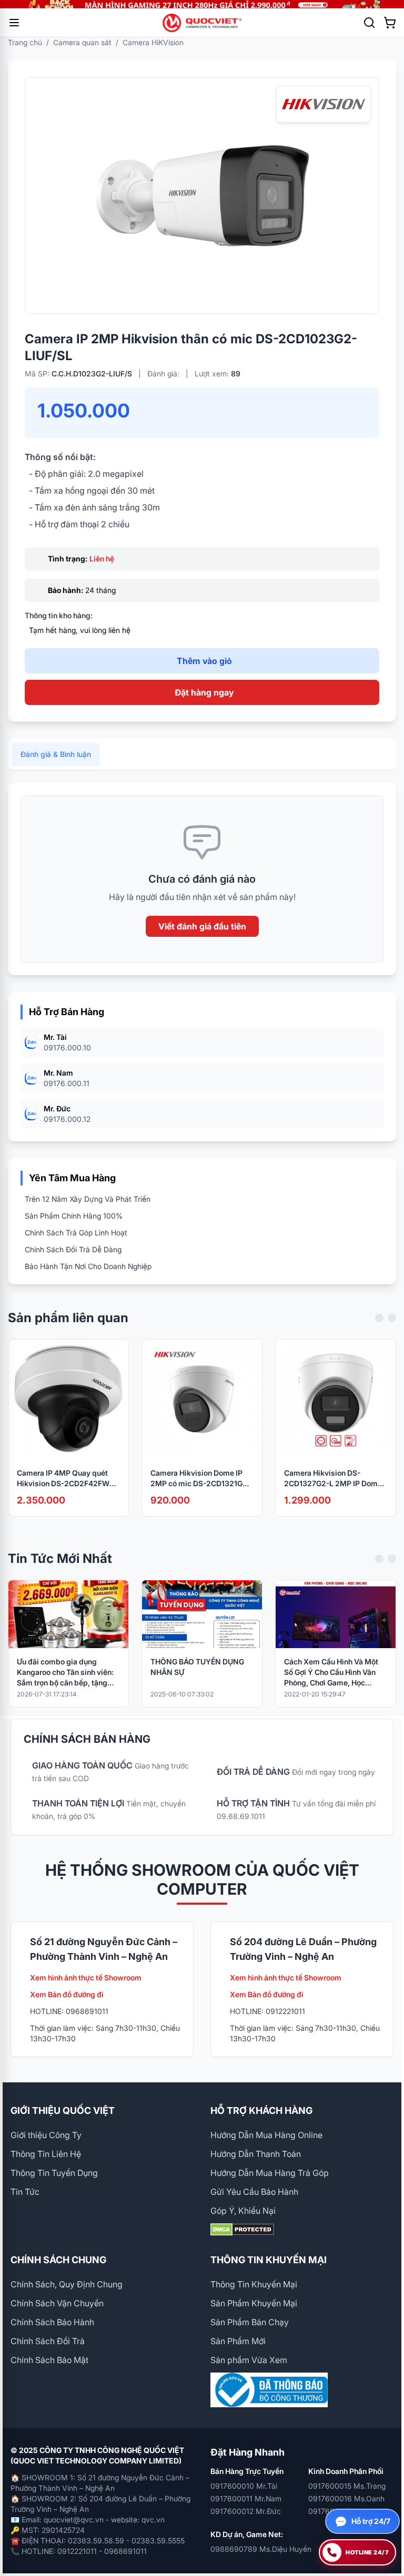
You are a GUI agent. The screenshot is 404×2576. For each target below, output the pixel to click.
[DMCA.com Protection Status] (302, 2230)
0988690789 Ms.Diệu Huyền (261, 2549)
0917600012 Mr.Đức (246, 2511)
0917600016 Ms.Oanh (346, 2498)
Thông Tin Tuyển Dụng (54, 2173)
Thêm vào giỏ (204, 661)
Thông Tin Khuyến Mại (254, 2284)
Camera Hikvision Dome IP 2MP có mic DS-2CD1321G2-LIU (200, 1479)
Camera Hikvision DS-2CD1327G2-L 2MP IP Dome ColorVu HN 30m (333, 1479)
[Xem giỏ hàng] (390, 23)
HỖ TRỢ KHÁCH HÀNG (261, 2110)
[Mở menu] (14, 23)
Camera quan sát (82, 42)
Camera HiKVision (153, 42)
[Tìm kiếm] (369, 23)
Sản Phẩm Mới (238, 2341)
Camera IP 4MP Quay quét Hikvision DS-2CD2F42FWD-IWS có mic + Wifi (67, 1479)
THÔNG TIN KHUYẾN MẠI (269, 2260)
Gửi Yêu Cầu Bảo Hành (254, 2192)
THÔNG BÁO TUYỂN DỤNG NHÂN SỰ (197, 1667)
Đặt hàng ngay (204, 692)
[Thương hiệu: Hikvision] (324, 104)
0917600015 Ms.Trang (347, 2486)
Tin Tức (25, 2192)
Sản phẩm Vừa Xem (249, 2360)
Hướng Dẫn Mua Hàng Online (266, 2135)
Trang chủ (25, 42)
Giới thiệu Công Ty (46, 2135)
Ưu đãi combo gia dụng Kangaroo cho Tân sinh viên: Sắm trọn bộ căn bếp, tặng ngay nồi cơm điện (65, 1673)
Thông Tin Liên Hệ (46, 2154)
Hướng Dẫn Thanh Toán (256, 2154)
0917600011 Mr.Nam (246, 2498)
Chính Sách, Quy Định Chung (67, 2284)
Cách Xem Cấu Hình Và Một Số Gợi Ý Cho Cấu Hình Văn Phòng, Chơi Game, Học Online (331, 1673)
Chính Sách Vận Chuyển (57, 2303)
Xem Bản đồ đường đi (67, 1994)
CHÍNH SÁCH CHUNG (58, 2260)
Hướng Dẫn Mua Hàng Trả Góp (270, 2173)
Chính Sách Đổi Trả (48, 2341)
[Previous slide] (379, 1318)
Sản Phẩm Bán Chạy (250, 2322)
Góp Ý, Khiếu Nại (243, 2211)
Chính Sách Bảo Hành (52, 2322)
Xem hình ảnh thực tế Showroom (86, 1977)
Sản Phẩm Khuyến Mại (254, 2303)
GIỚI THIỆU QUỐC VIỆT (63, 2110)
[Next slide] (392, 1318)
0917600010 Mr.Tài (244, 2486)
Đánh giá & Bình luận (56, 754)
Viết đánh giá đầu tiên (202, 926)
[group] (202, 4)
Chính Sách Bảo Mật (49, 2360)
